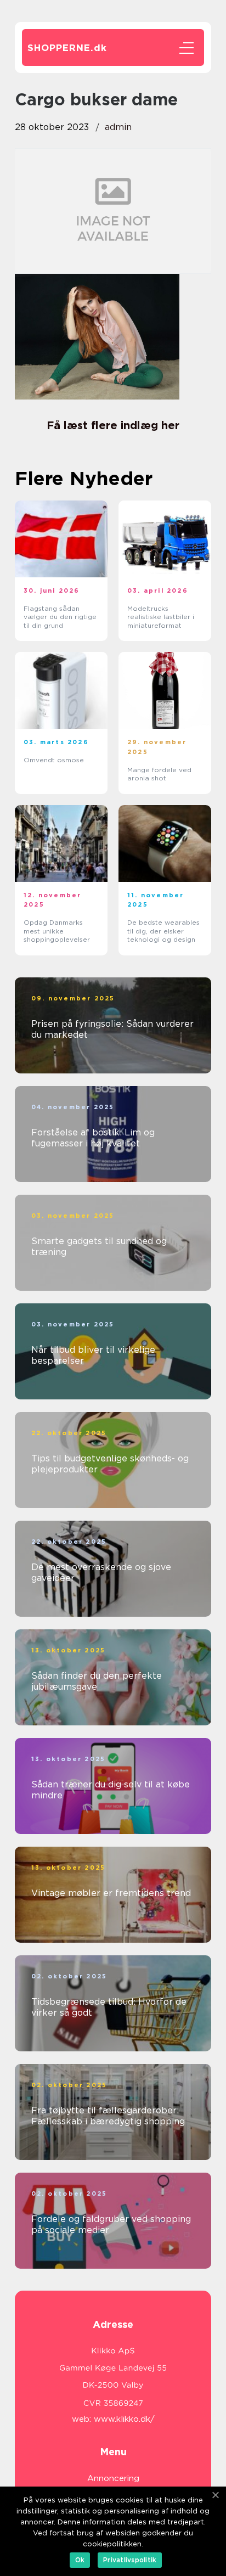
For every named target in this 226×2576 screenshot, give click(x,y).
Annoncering (113, 2478)
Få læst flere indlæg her (113, 425)
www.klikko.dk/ (124, 2419)
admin (118, 127)
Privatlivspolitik (130, 2560)
